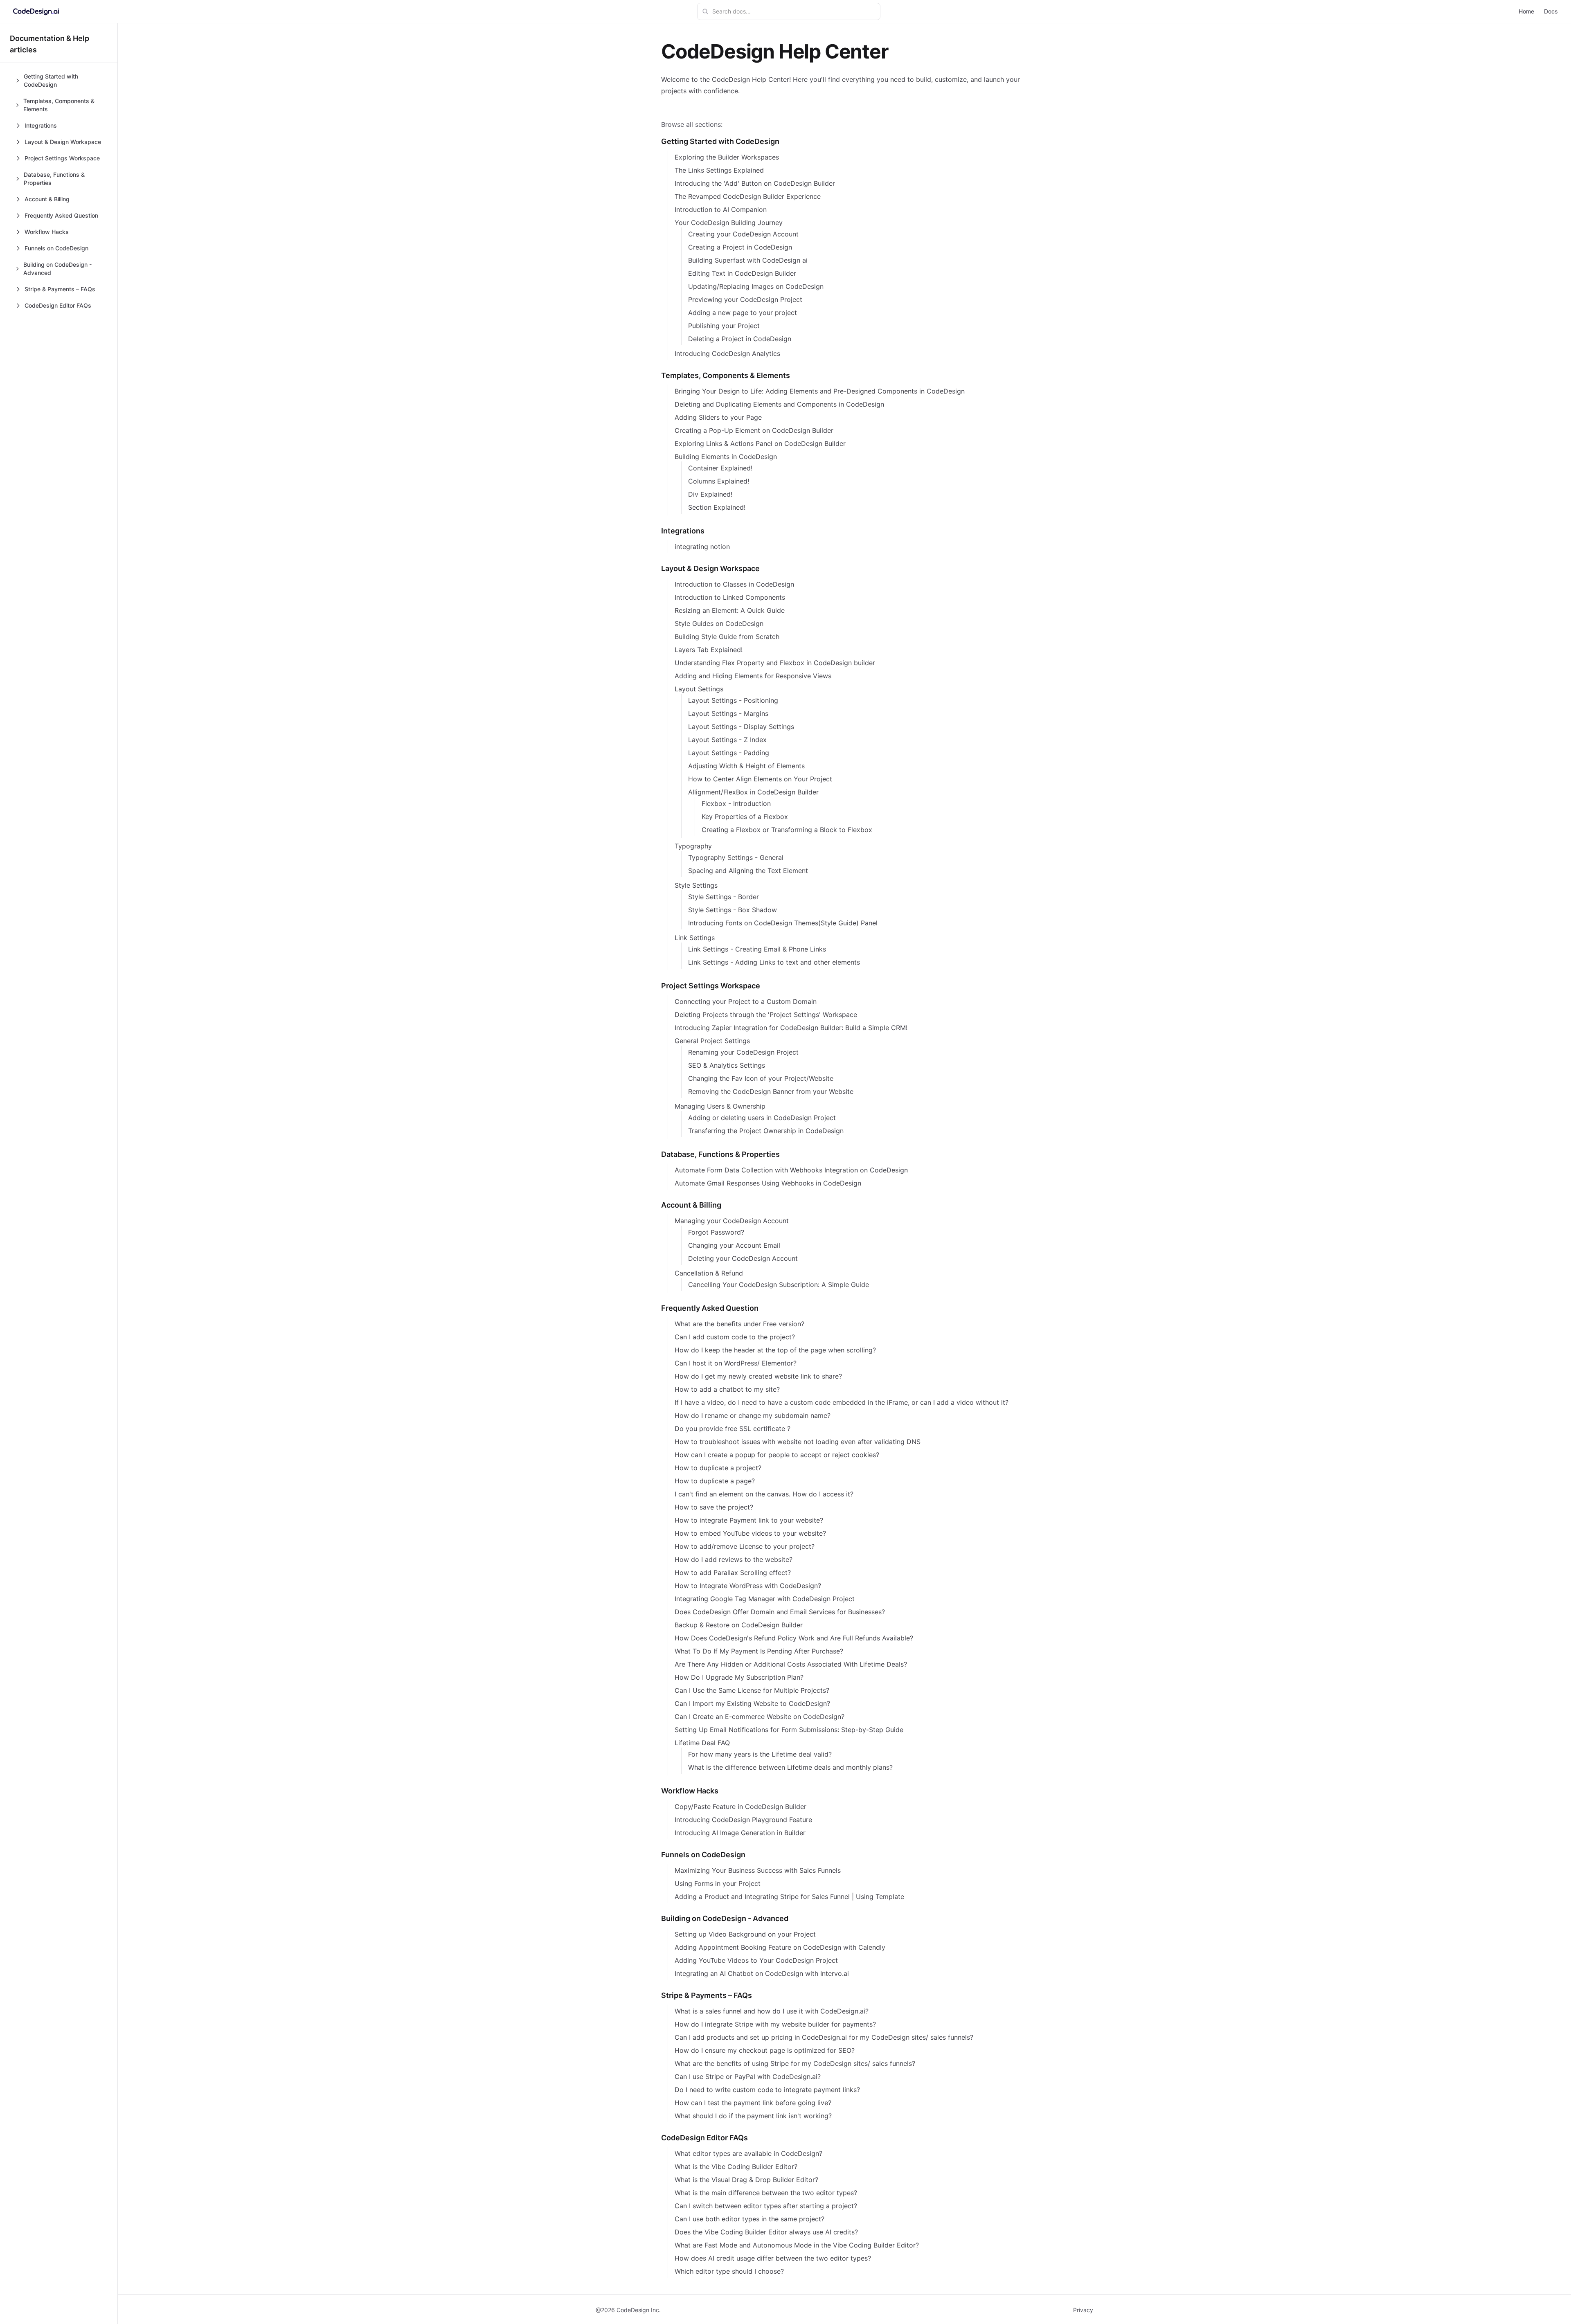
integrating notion (702, 547)
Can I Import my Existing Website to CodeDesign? (752, 1703)
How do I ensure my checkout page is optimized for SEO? (765, 2050)
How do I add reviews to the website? (734, 1559)
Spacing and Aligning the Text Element (748, 871)
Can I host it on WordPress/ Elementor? (736, 1363)
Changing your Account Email (734, 1245)
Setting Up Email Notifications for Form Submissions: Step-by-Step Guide (789, 1730)
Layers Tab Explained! (709, 650)
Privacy (1083, 2310)
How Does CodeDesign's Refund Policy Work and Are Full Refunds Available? (794, 1638)
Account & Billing (691, 1205)
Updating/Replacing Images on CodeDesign (756, 286)
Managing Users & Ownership (720, 1106)
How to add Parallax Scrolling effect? (733, 1573)
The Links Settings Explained (719, 170)
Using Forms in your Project (718, 1883)
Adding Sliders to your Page (718, 417)
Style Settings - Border (724, 897)
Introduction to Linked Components (730, 597)
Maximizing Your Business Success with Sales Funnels (758, 1870)
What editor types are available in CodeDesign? (748, 2153)
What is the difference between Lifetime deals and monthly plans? (790, 1767)
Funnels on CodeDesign (703, 1855)
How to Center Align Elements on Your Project (760, 779)
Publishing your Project (724, 326)
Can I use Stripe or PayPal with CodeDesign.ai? (748, 2077)
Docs (1551, 11)
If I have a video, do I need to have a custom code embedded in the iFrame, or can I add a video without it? (842, 1402)
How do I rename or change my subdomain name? (753, 1415)
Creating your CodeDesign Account (743, 234)
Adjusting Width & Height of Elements (746, 766)
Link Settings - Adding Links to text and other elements (774, 962)
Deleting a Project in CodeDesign (740, 339)
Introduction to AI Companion (721, 209)
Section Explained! (717, 507)
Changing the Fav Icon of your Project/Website (761, 1078)
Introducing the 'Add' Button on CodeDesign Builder (755, 183)
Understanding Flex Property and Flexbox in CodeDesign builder (775, 663)
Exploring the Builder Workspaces (727, 157)
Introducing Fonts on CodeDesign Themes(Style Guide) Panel (783, 923)
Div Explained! (710, 494)
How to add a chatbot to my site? (727, 1389)
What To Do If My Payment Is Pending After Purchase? (759, 1651)
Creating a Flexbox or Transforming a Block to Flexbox (787, 830)
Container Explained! (720, 468)
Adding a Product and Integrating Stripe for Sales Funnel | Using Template (789, 1897)
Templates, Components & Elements (726, 375)
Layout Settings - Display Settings (741, 727)
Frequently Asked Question (710, 1308)
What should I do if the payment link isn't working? (753, 2116)
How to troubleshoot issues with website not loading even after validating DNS (798, 1442)
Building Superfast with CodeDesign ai (748, 260)
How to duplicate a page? (715, 1481)
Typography (693, 846)
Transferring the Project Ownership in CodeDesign (766, 1131)
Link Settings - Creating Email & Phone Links (757, 949)
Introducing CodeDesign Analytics (727, 353)
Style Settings (696, 885)
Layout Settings (699, 689)
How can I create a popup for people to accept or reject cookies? (777, 1455)
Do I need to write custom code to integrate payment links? (767, 2090)
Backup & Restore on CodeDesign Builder (739, 1625)
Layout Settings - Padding (729, 753)
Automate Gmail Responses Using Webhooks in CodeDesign (768, 1183)
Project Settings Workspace (711, 986)
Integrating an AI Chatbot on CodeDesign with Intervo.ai (762, 1973)
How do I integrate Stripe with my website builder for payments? (775, 2024)
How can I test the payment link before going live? (753, 2103)
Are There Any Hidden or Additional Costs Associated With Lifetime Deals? (791, 1664)
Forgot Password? (716, 1232)
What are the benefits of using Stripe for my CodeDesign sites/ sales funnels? (795, 2063)
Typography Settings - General (736, 857)
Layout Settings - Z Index (727, 740)
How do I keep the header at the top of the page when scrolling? (775, 1350)
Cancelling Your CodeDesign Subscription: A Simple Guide (779, 1285)
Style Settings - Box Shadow (733, 910)
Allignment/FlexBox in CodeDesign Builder (753, 792)
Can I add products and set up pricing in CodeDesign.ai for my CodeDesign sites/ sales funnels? (824, 2037)
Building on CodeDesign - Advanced (725, 1918)
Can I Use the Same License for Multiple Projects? (752, 1690)
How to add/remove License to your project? (745, 1546)
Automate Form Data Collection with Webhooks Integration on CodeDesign (791, 1170)
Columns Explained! (719, 481)
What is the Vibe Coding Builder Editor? (736, 2167)
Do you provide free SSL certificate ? (733, 1429)
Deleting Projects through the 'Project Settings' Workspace (766, 1015)
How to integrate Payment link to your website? (749, 1520)
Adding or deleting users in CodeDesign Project (762, 1118)
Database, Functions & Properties (720, 1154)
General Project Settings (712, 1041)
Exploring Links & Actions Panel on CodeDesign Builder (760, 443)
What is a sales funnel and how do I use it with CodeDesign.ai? (772, 2011)
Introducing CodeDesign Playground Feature (743, 1820)
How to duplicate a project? (718, 1468)
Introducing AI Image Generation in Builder (740, 1833)
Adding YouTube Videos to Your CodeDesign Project (756, 1960)
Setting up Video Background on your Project (745, 1934)
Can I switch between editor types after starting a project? (766, 2206)
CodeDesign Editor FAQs (704, 2138)
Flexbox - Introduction (736, 803)
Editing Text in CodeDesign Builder (742, 273)
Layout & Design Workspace (710, 568)
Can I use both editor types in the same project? (749, 2219)
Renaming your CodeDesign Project (743, 1052)
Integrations (683, 531)
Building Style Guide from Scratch (727, 637)
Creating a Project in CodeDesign (740, 247)
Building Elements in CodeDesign (726, 457)
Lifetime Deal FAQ (702, 1743)
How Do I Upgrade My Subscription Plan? (739, 1677)
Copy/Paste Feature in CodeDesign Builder (740, 1807)
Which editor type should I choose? (729, 2271)
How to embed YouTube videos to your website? (750, 1533)
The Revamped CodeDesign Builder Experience (748, 196)
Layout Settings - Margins (728, 713)
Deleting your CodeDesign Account (743, 1258)
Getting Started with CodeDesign (720, 141)
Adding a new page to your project (743, 313)
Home (1526, 11)
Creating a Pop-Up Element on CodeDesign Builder (754, 430)
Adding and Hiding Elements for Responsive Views (753, 676)
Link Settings (695, 938)
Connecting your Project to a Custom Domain (746, 1001)
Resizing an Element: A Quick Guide (730, 610)
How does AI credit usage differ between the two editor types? (773, 2258)
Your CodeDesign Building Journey (729, 223)
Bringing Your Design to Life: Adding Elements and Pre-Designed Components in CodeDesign (820, 391)
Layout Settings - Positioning (733, 700)
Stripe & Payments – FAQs (707, 1995)
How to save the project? (714, 1507)
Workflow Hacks (690, 1791)
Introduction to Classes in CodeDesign (734, 584)
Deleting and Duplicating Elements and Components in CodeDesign (779, 404)
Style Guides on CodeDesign (719, 623)
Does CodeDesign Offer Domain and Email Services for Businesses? (780, 1612)
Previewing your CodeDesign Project (745, 299)
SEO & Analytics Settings (727, 1065)
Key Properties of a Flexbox (745, 817)
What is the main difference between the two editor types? (766, 2193)
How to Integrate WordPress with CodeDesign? (748, 1586)
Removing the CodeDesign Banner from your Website (771, 1091)
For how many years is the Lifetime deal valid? (760, 1754)
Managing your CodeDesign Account (732, 1221)
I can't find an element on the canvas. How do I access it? (764, 1494)
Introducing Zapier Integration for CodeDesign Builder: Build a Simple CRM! (791, 1028)
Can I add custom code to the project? (735, 1337)
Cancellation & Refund (709, 1273)
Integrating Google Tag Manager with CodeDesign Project (765, 1599)
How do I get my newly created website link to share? (758, 1376)
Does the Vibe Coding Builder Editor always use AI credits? (766, 2232)
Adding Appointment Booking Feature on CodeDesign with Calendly (780, 1947)
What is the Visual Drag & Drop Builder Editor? (746, 2180)
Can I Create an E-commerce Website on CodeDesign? (760, 1717)
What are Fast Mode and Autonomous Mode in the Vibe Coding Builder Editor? (797, 2245)
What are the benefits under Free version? (739, 1324)
